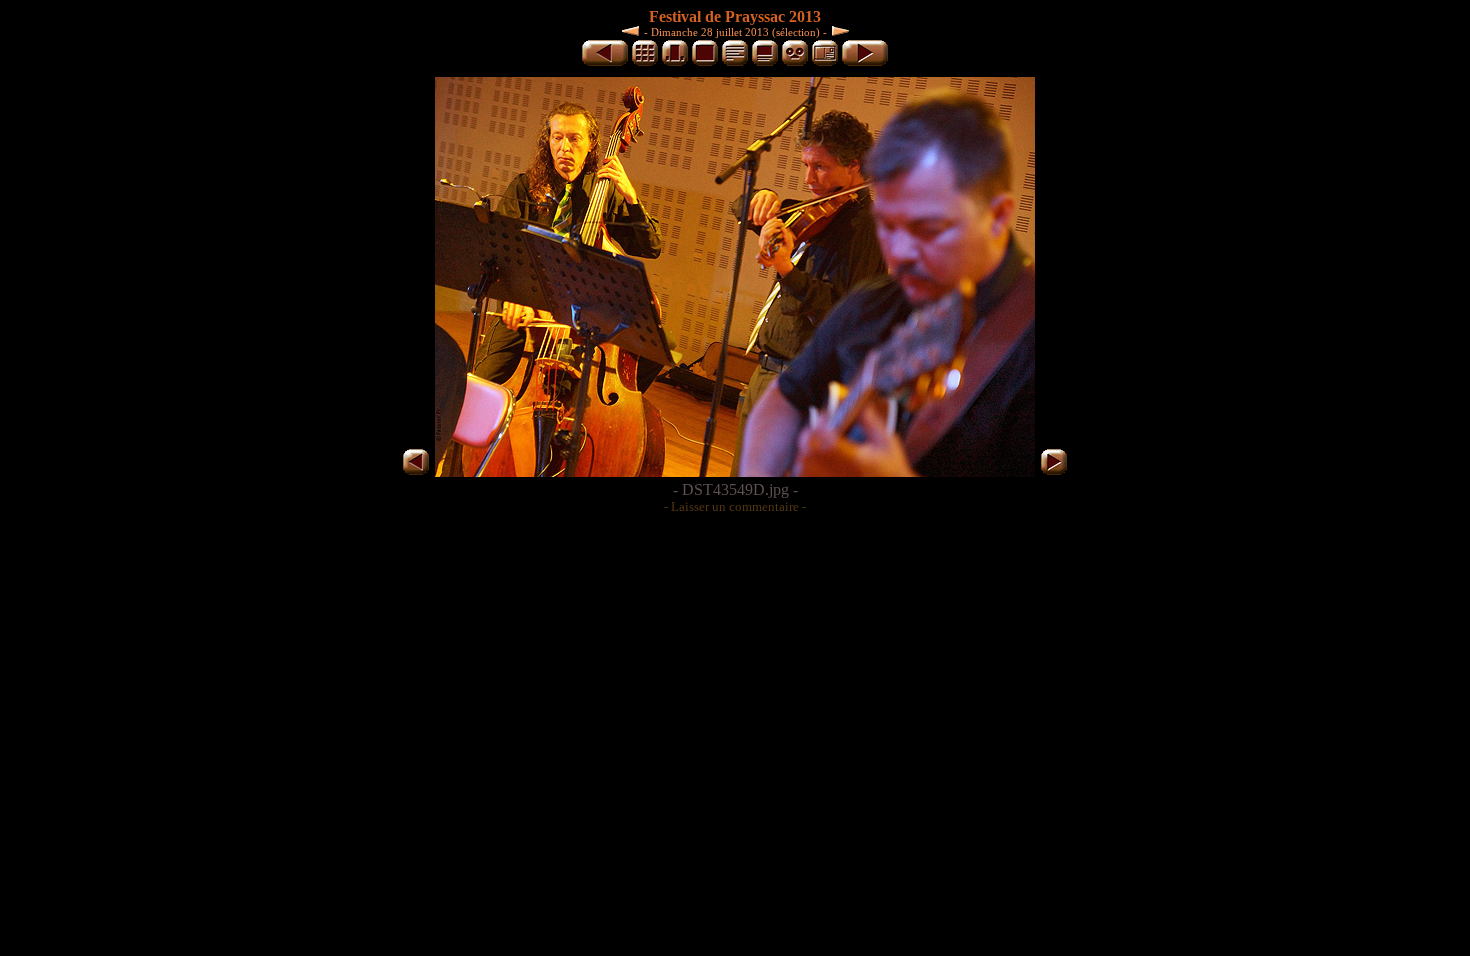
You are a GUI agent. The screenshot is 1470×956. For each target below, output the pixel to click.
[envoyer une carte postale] (825, 62)
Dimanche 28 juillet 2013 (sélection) (735, 32)
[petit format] (645, 62)
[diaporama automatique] (795, 62)
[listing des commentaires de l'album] (735, 62)
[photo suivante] (865, 62)
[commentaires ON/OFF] (765, 62)
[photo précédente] (605, 62)
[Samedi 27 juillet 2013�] (633, 30)
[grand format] (705, 62)
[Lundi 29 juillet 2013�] (838, 30)
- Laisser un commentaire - (735, 506)
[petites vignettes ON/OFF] (675, 62)
